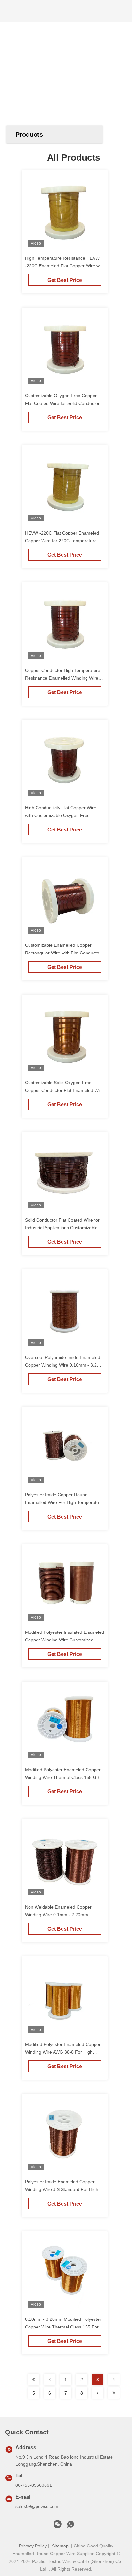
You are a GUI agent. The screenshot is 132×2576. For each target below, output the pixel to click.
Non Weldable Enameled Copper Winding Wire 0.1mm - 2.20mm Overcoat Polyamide (58, 1915)
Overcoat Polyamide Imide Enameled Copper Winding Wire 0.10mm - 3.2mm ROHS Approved (65, 1365)
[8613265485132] (70, 2526)
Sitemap (60, 2546)
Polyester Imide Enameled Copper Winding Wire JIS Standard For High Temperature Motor (62, 2189)
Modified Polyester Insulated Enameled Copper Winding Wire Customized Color (65, 1640)
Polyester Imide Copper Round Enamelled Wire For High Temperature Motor (64, 1502)
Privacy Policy (33, 2546)
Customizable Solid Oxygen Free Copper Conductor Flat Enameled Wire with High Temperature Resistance (64, 1090)
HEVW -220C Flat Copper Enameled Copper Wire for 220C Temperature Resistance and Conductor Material (62, 541)
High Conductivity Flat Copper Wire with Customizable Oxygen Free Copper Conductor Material (61, 815)
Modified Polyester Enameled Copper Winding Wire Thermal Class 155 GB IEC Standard (63, 1777)
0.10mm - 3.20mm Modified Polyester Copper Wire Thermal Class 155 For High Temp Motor (63, 2327)
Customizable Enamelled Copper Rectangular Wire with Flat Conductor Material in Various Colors (63, 953)
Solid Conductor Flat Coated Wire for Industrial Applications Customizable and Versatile (62, 1228)
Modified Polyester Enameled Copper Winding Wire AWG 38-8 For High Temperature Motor (63, 2052)
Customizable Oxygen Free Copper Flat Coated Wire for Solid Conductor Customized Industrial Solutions (62, 403)
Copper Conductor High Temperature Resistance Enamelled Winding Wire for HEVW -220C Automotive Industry (63, 678)
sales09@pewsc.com (37, 2506)
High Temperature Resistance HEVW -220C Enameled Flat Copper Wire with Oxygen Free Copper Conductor (65, 266)
